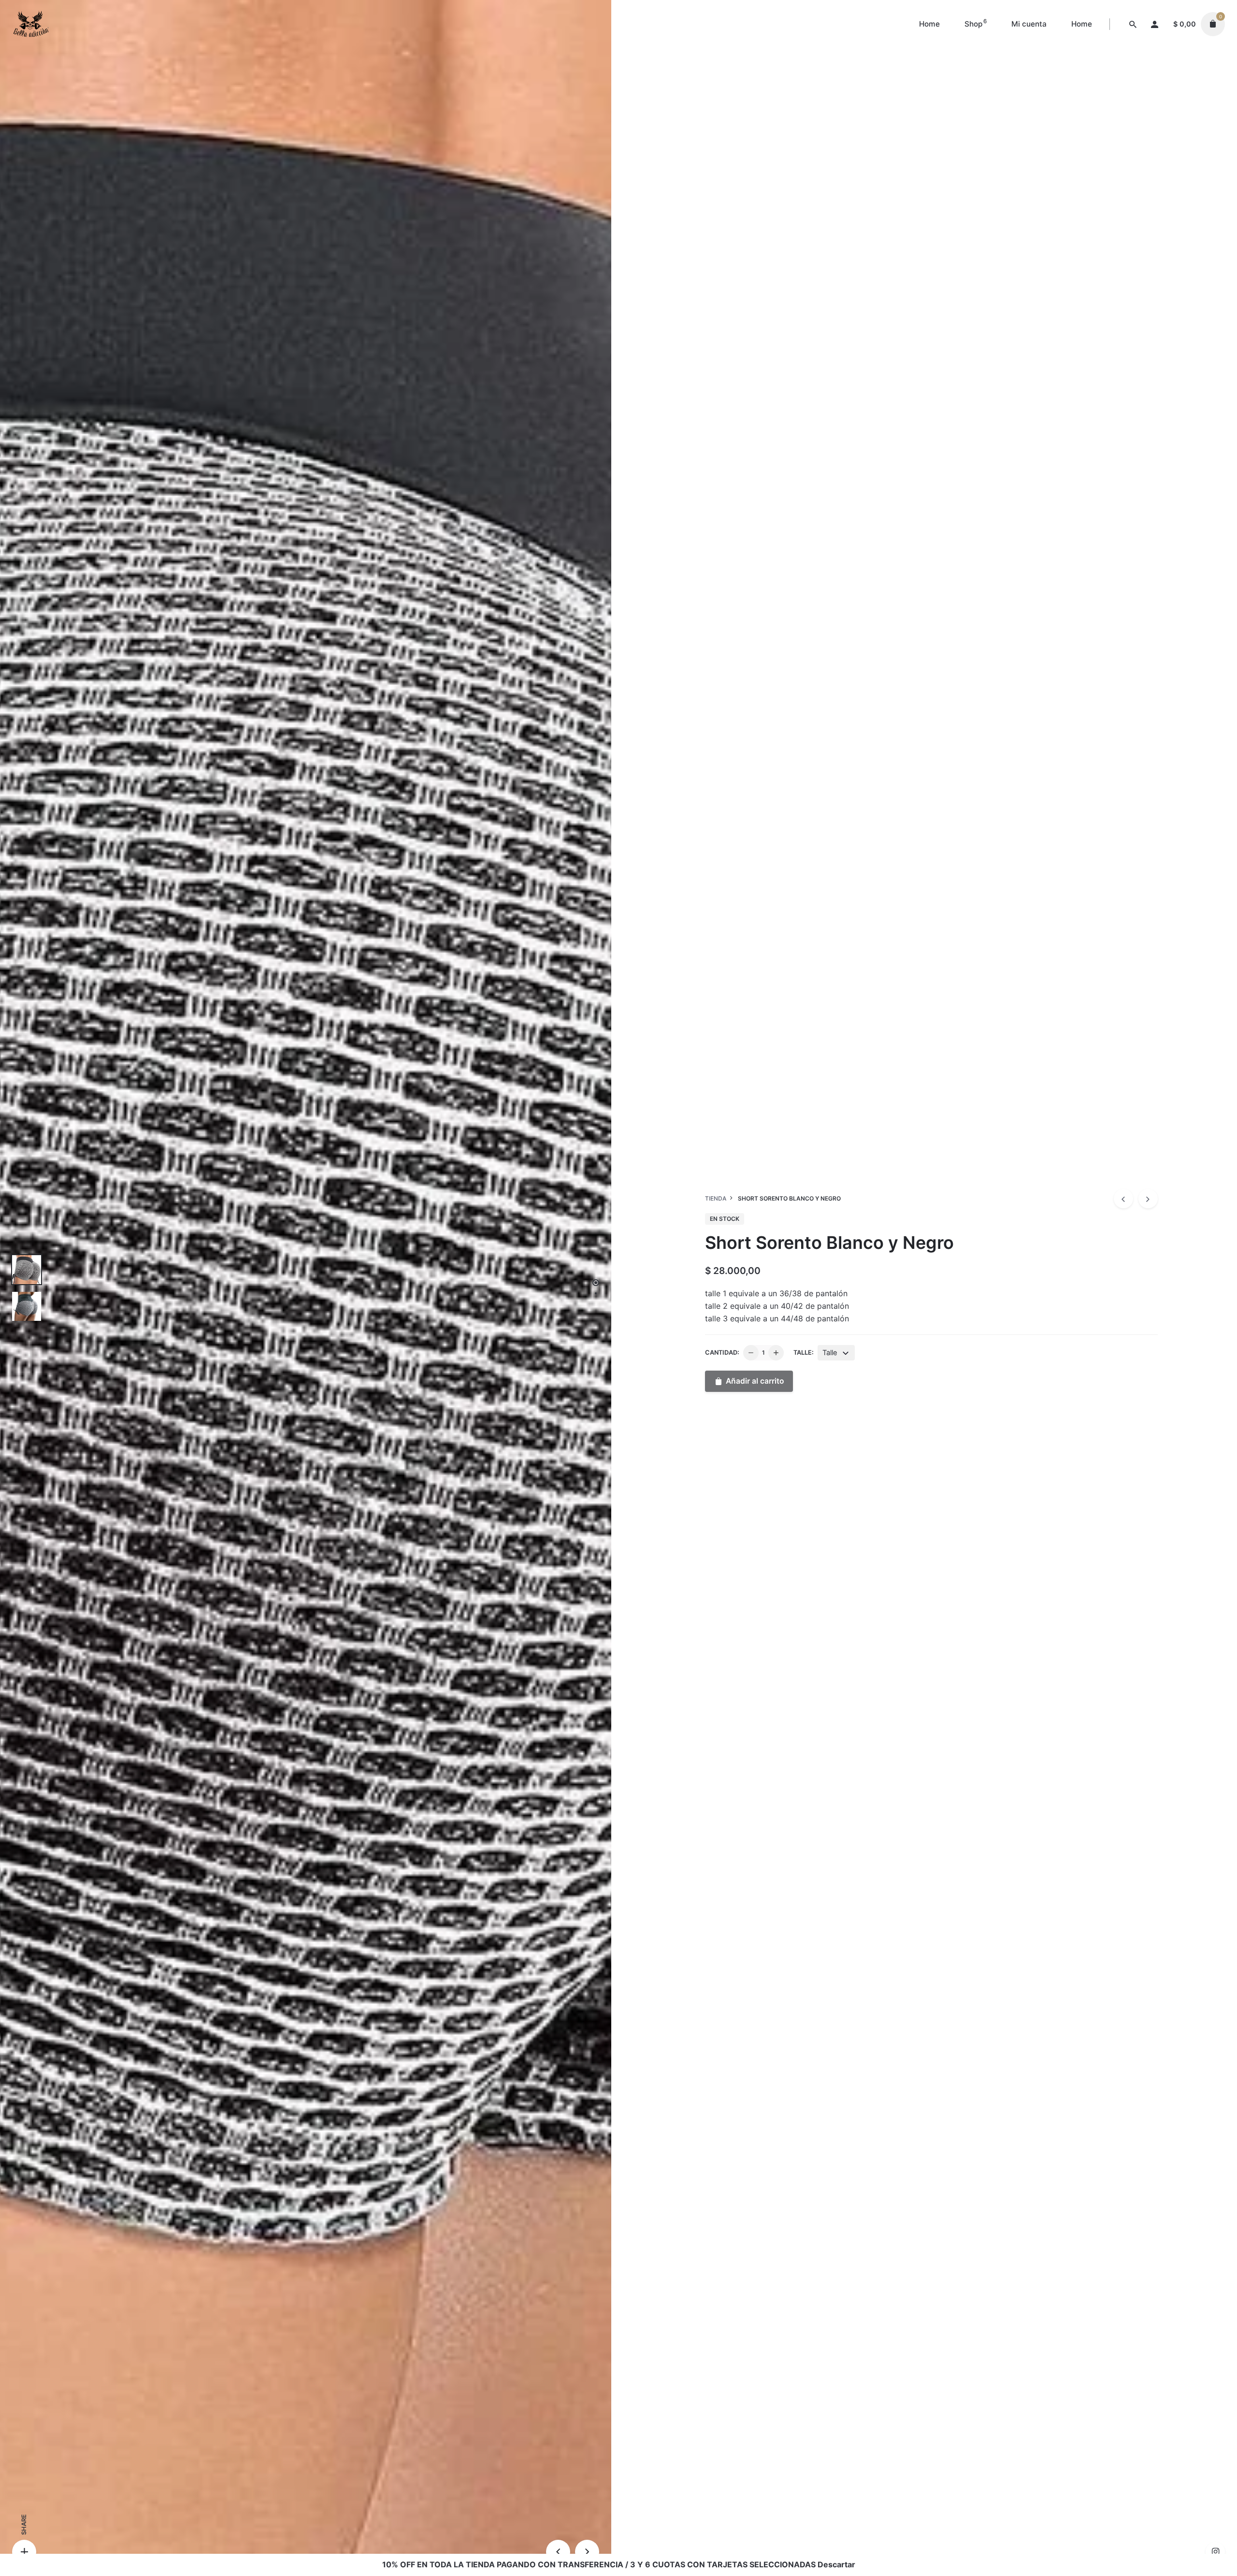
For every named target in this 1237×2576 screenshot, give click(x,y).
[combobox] (836, 1353)
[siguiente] (1148, 1199)
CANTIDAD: (722, 1352)
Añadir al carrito (755, 1381)
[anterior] (1123, 1199)
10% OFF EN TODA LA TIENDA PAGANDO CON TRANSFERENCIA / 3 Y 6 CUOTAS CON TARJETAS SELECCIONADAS (599, 2564)
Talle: (804, 1352)
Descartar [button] (836, 2564)
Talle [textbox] (830, 1353)
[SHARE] (24, 2552)
